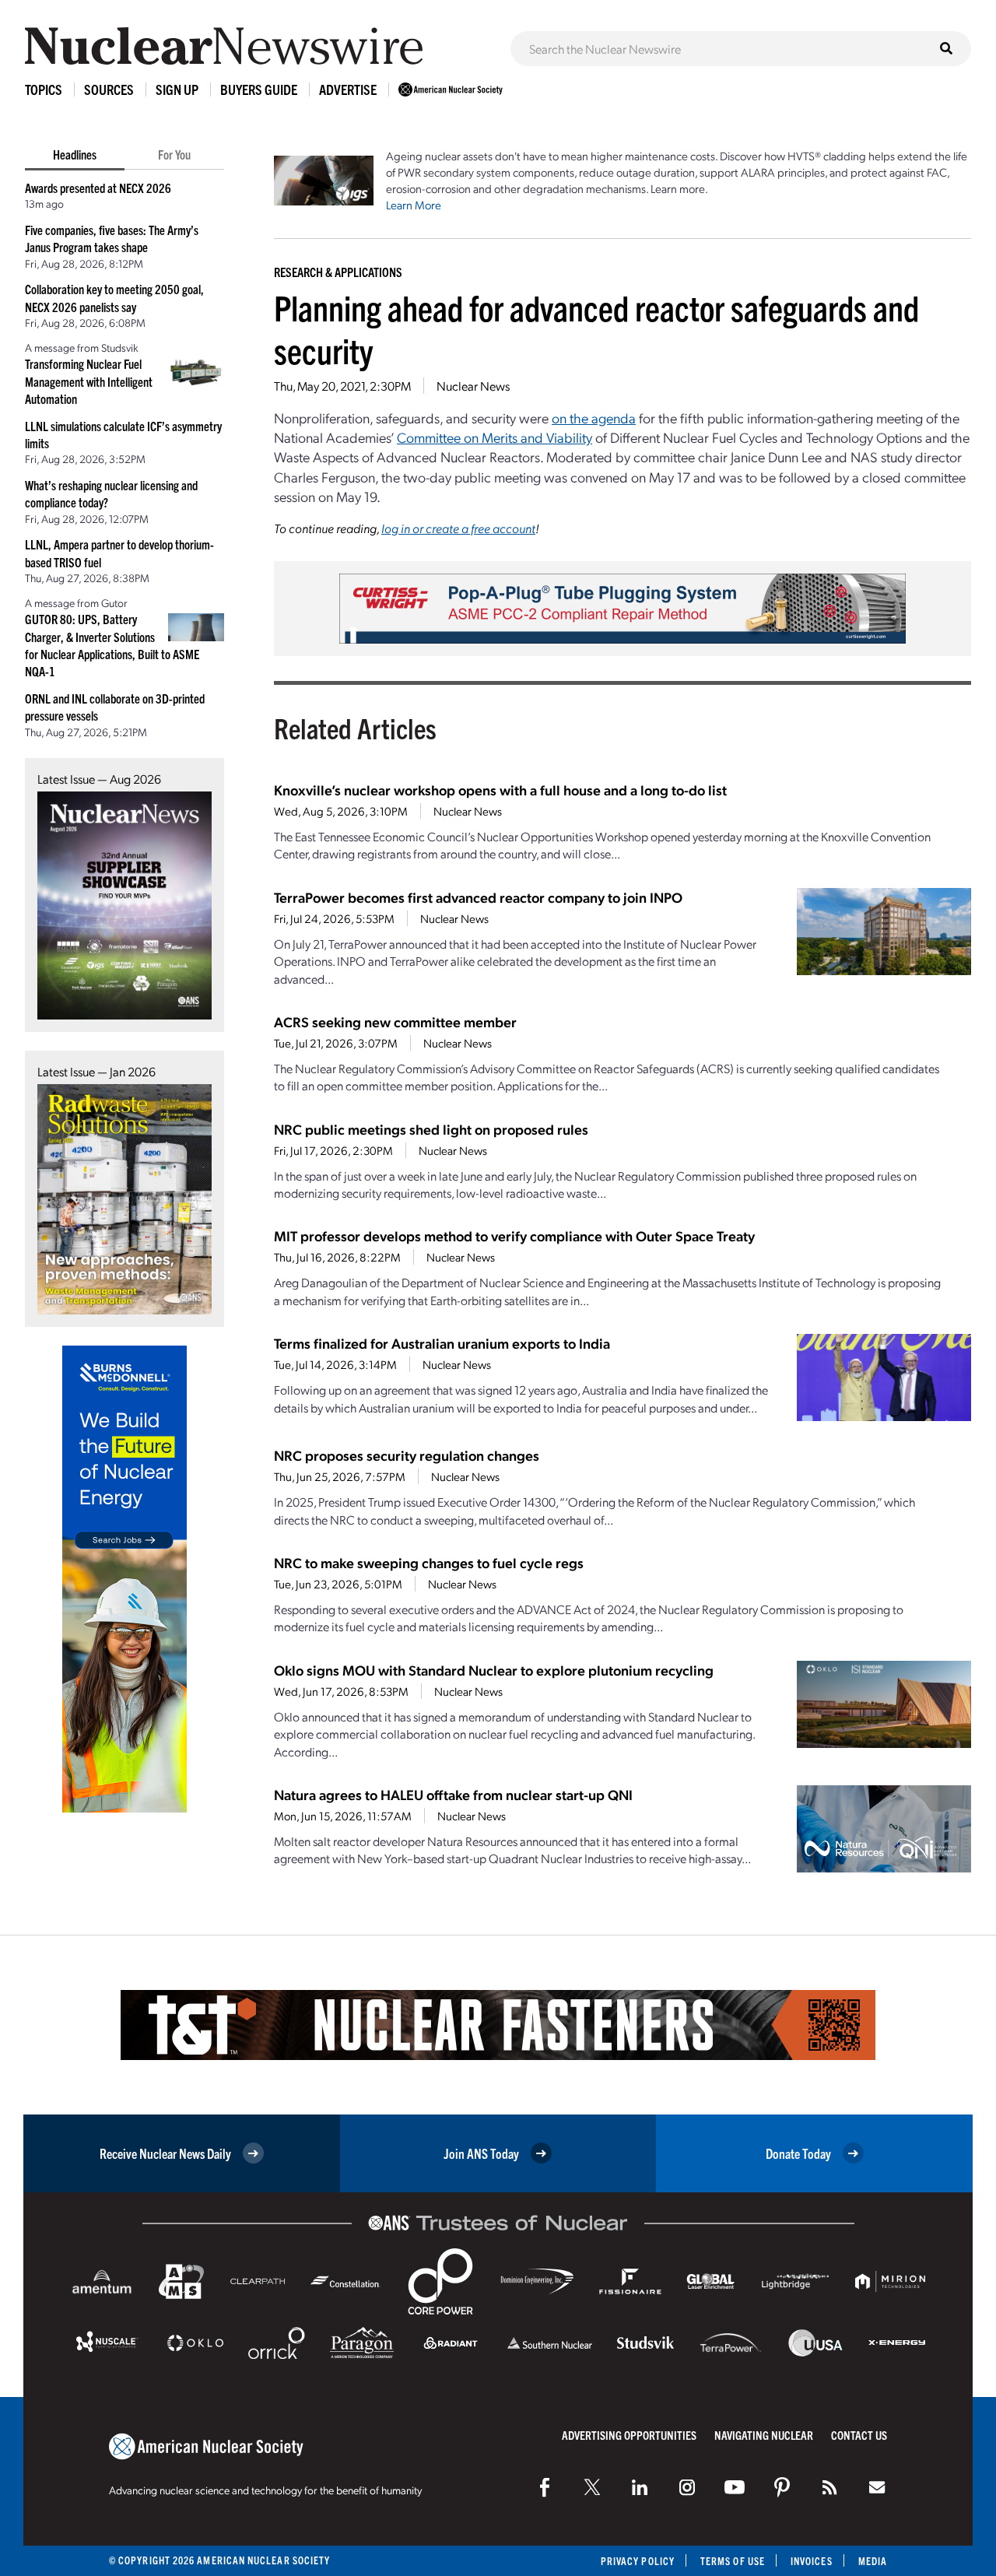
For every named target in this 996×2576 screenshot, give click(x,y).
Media (873, 2561)
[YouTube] (735, 2487)
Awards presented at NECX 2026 (98, 188)
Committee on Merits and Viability (494, 437)
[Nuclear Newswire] (829, 2487)
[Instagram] (687, 2487)
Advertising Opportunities (629, 2435)
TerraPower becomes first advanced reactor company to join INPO (478, 897)
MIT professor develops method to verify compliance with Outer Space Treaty (514, 1235)
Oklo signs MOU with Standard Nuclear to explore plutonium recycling (494, 1670)
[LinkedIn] (640, 2487)
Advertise (348, 89)
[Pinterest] (782, 2487)
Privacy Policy (638, 2561)
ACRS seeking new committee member (395, 1021)
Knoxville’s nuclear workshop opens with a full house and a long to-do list (500, 790)
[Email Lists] (877, 2487)
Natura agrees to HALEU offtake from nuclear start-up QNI (453, 1794)
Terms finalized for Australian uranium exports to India (442, 1343)
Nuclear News (473, 386)
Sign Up (177, 89)
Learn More (414, 205)
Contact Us (859, 2435)
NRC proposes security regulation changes (407, 1455)
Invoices (812, 2561)
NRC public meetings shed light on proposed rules (431, 1129)
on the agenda (594, 418)
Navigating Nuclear (764, 2435)
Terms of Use (733, 2561)
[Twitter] (592, 2487)
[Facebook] (545, 2487)
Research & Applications (338, 272)
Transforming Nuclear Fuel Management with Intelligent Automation (89, 381)
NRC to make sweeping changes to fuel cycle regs (429, 1562)
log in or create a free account (458, 528)
